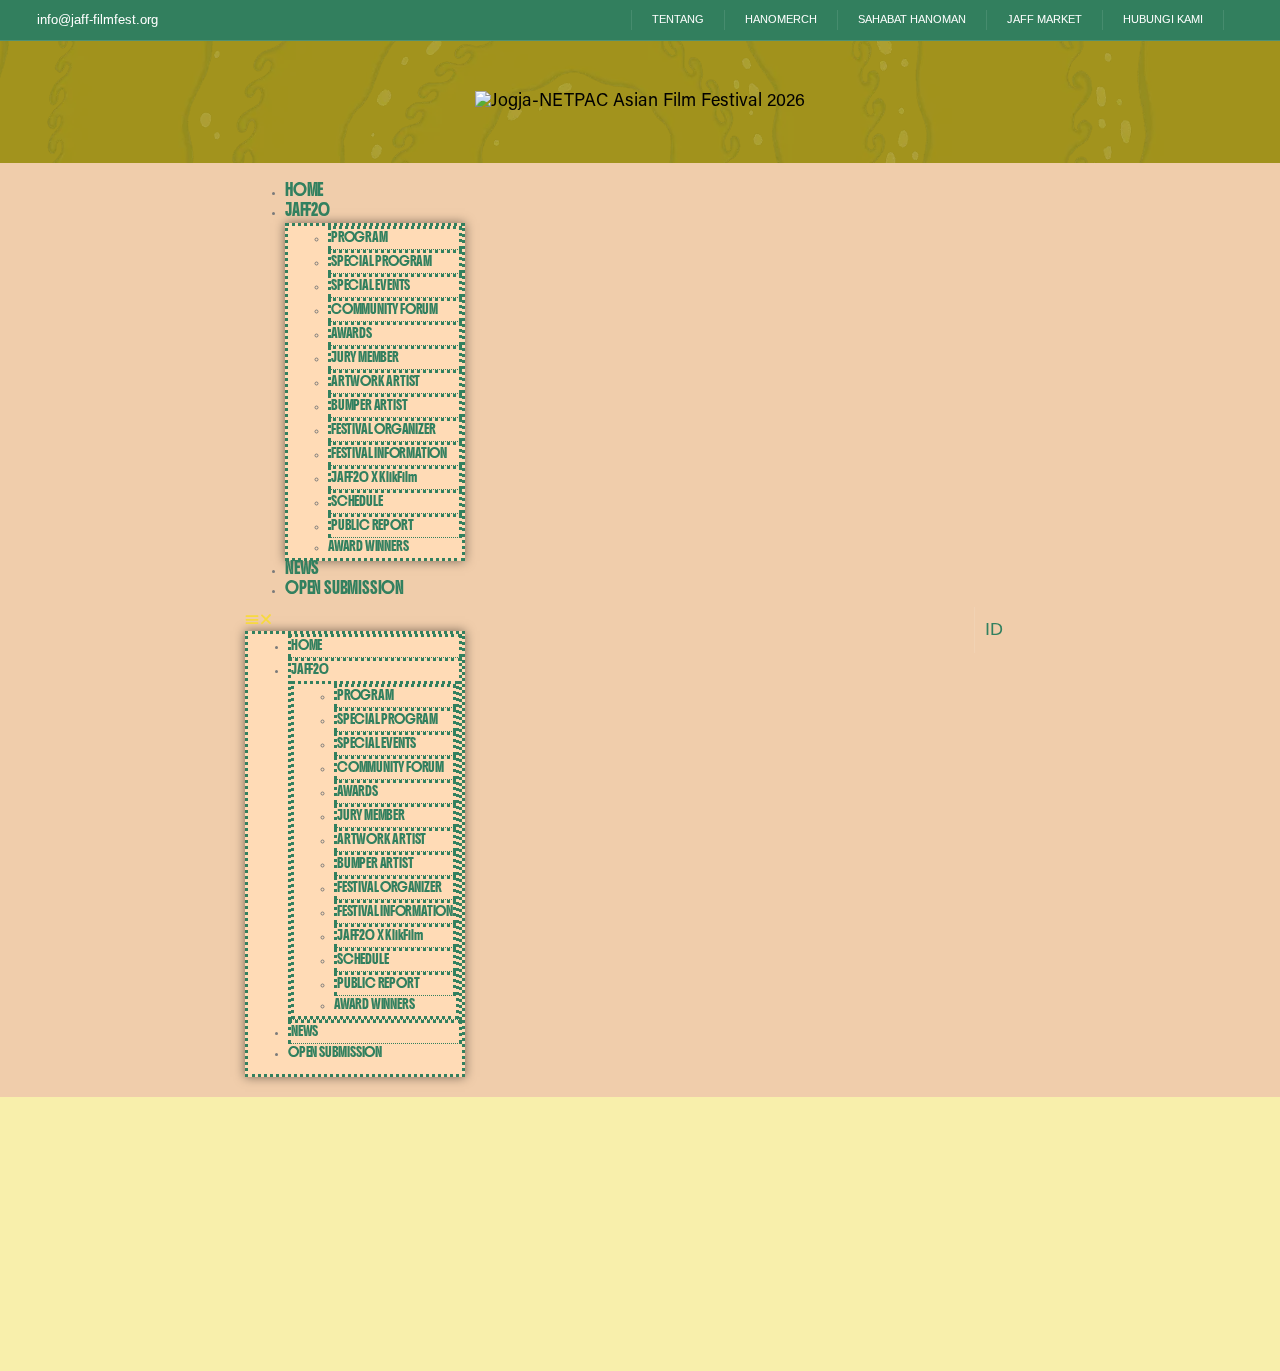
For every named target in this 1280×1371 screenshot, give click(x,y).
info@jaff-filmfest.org (97, 19)
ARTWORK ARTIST (375, 381)
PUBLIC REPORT (372, 525)
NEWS (302, 567)
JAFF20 (307, 209)
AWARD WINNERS (368, 546)
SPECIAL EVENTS (370, 285)
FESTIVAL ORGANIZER (383, 429)
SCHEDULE (356, 501)
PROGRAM (359, 237)
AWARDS (351, 333)
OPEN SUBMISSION (344, 587)
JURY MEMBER (365, 357)
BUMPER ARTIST (369, 405)
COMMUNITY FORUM (384, 309)
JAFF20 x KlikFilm (374, 477)
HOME (304, 189)
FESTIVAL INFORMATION (389, 453)
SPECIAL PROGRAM (381, 261)
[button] (355, 621)
